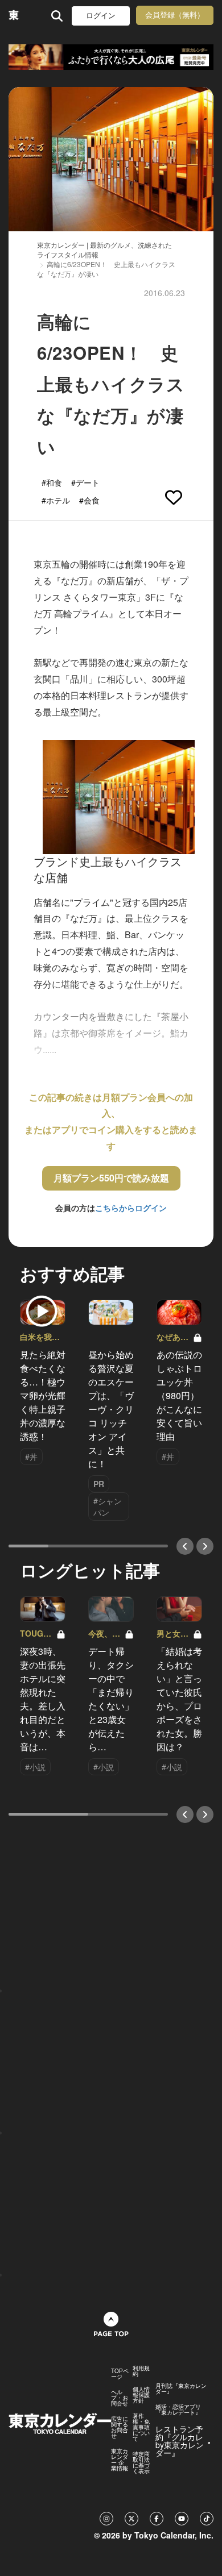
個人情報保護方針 (141, 2395)
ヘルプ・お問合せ (120, 2398)
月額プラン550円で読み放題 (111, 1178)
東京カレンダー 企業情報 (120, 2460)
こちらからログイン (131, 1208)
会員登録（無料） (175, 15)
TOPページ (120, 2374)
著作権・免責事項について (141, 2427)
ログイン (101, 16)
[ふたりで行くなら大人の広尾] (111, 57)
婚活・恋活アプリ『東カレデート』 (178, 2409)
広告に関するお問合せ (120, 2427)
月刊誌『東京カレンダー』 (181, 2388)
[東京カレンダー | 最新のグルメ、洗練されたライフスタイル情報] (14, 16)
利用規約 (141, 2371)
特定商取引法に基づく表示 (141, 2462)
